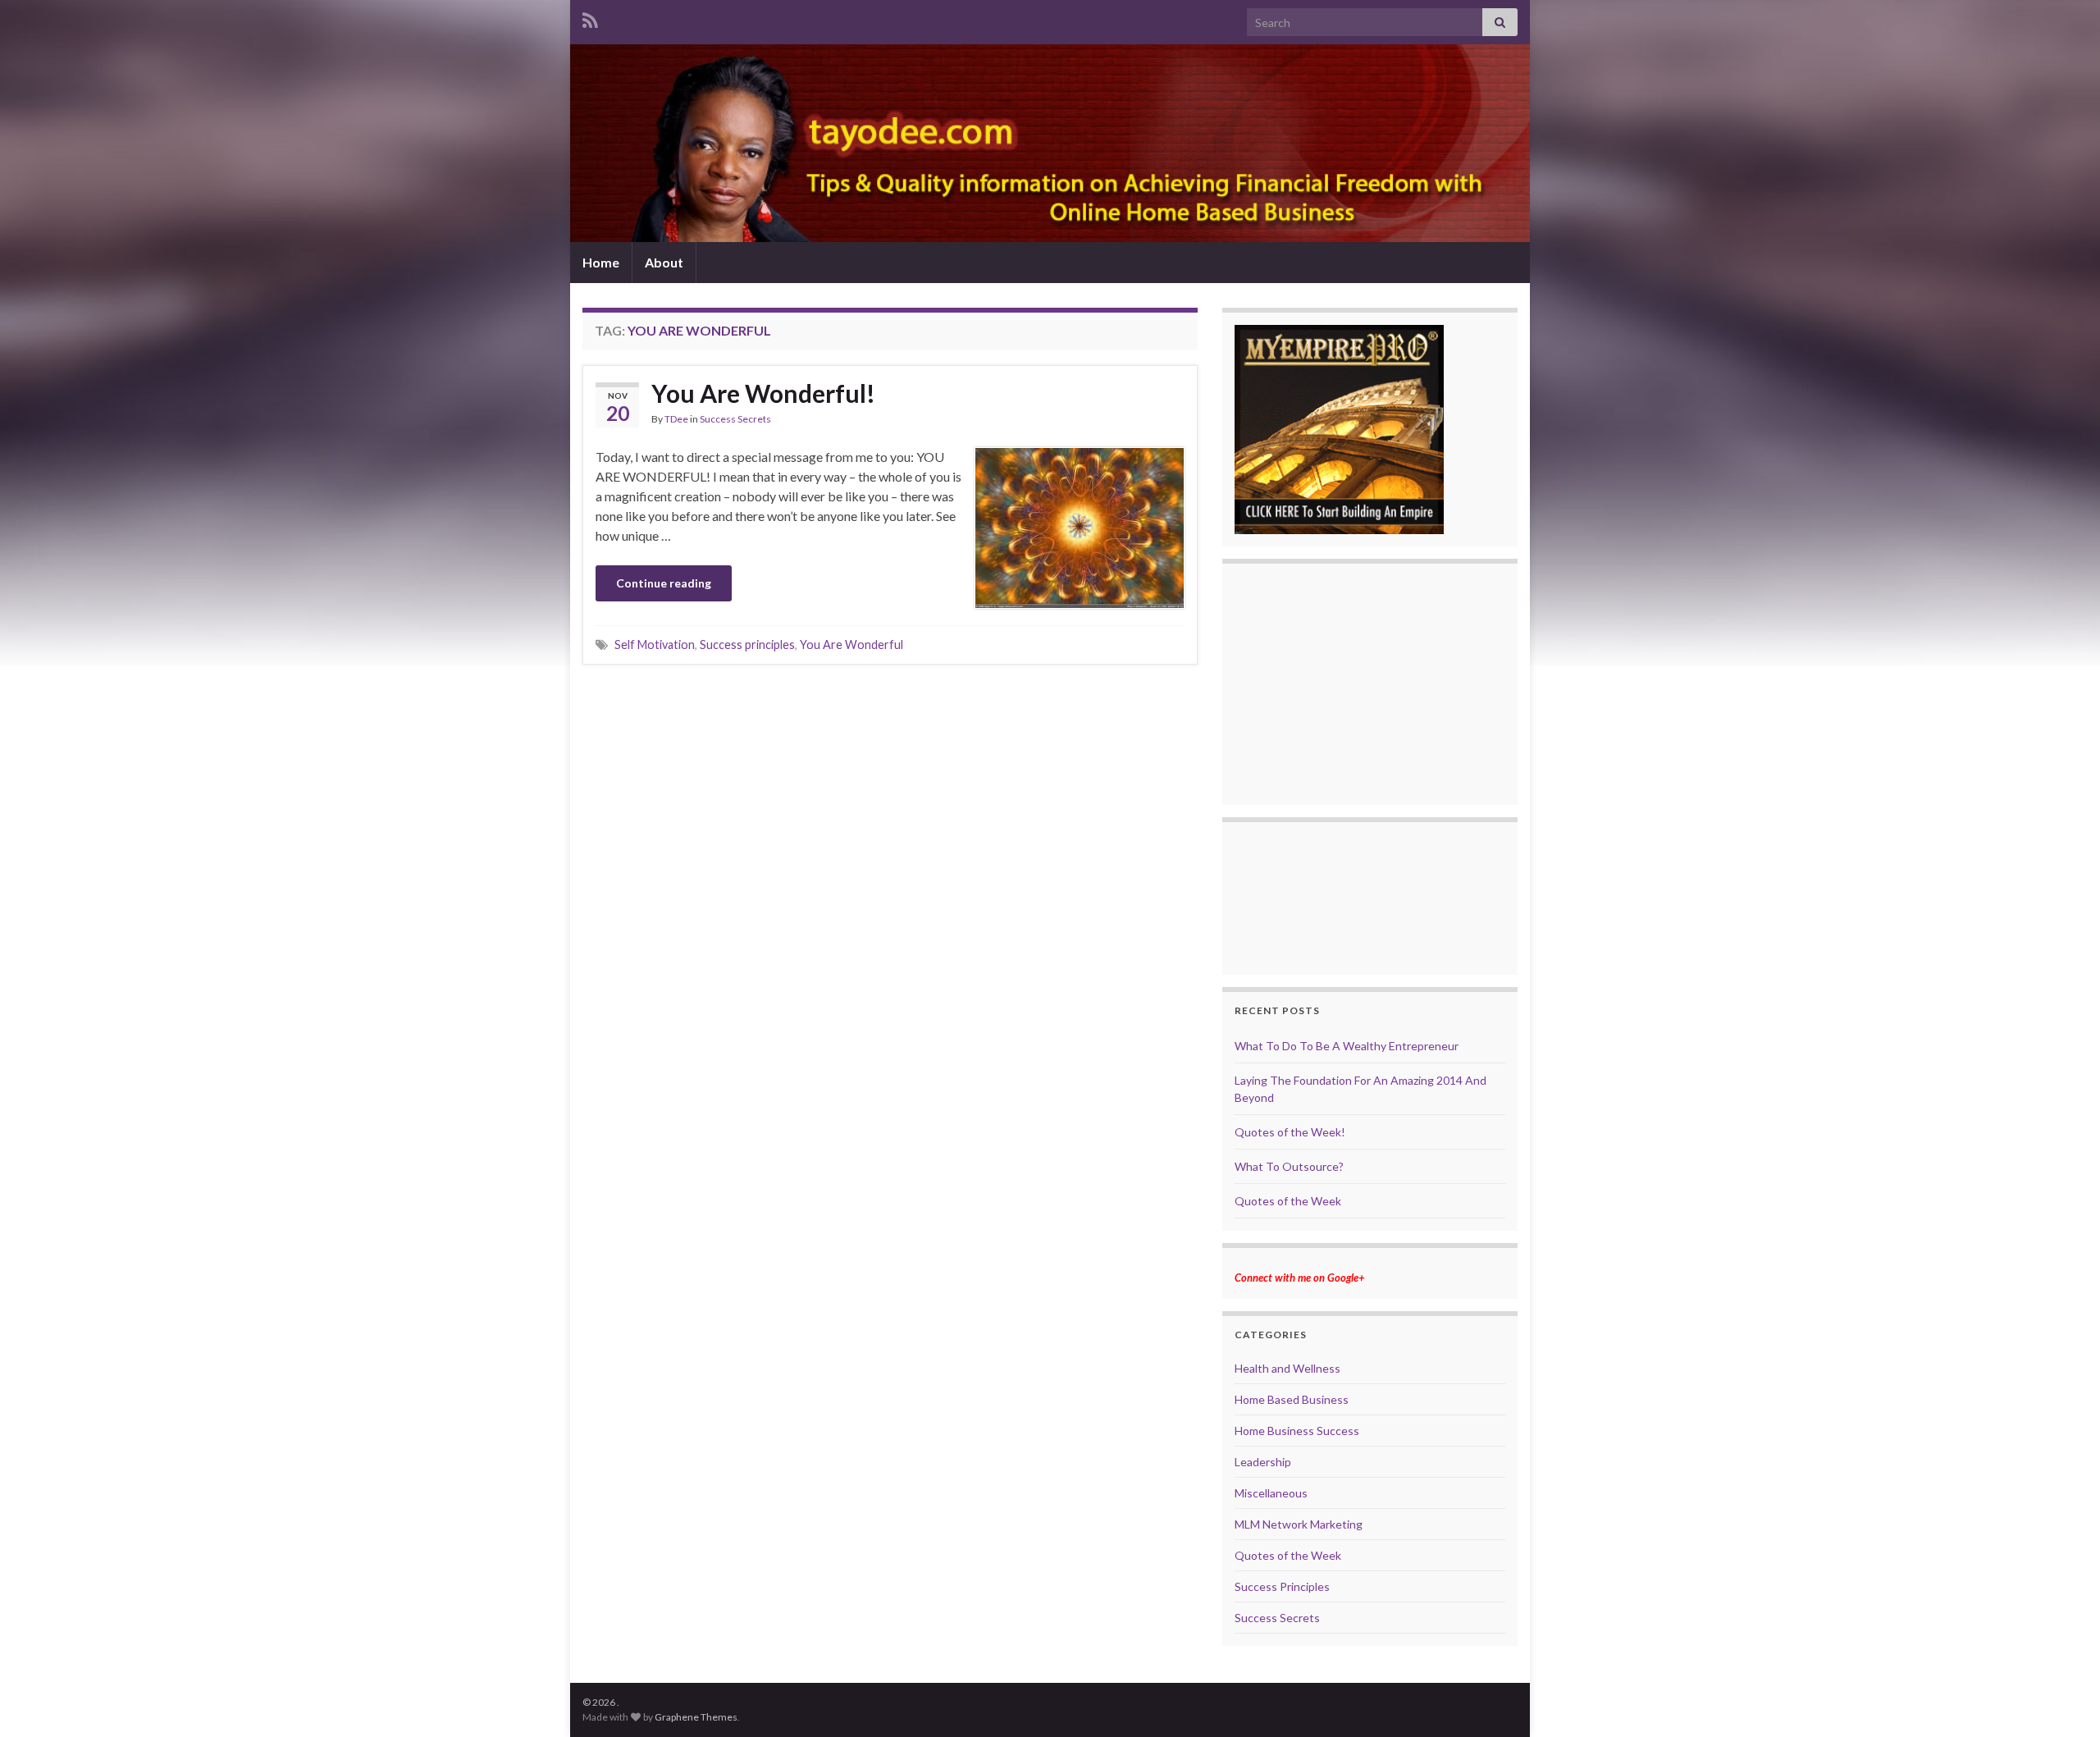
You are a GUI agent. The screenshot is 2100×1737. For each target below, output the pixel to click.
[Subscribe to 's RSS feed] (590, 18)
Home (601, 262)
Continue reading (664, 583)
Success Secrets (735, 419)
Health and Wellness (1287, 1368)
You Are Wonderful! (763, 393)
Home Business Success (1297, 1431)
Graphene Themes (696, 1717)
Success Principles (1282, 1586)
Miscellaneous (1271, 1493)
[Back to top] (2063, 1700)
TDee (676, 419)
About (664, 262)
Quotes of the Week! (1290, 1132)
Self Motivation (655, 645)
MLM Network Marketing (1299, 1524)
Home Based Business (1292, 1399)
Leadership (1263, 1462)
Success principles (747, 645)
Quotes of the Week (1288, 1201)
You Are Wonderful (851, 645)
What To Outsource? (1289, 1166)
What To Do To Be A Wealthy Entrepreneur (1347, 1046)
